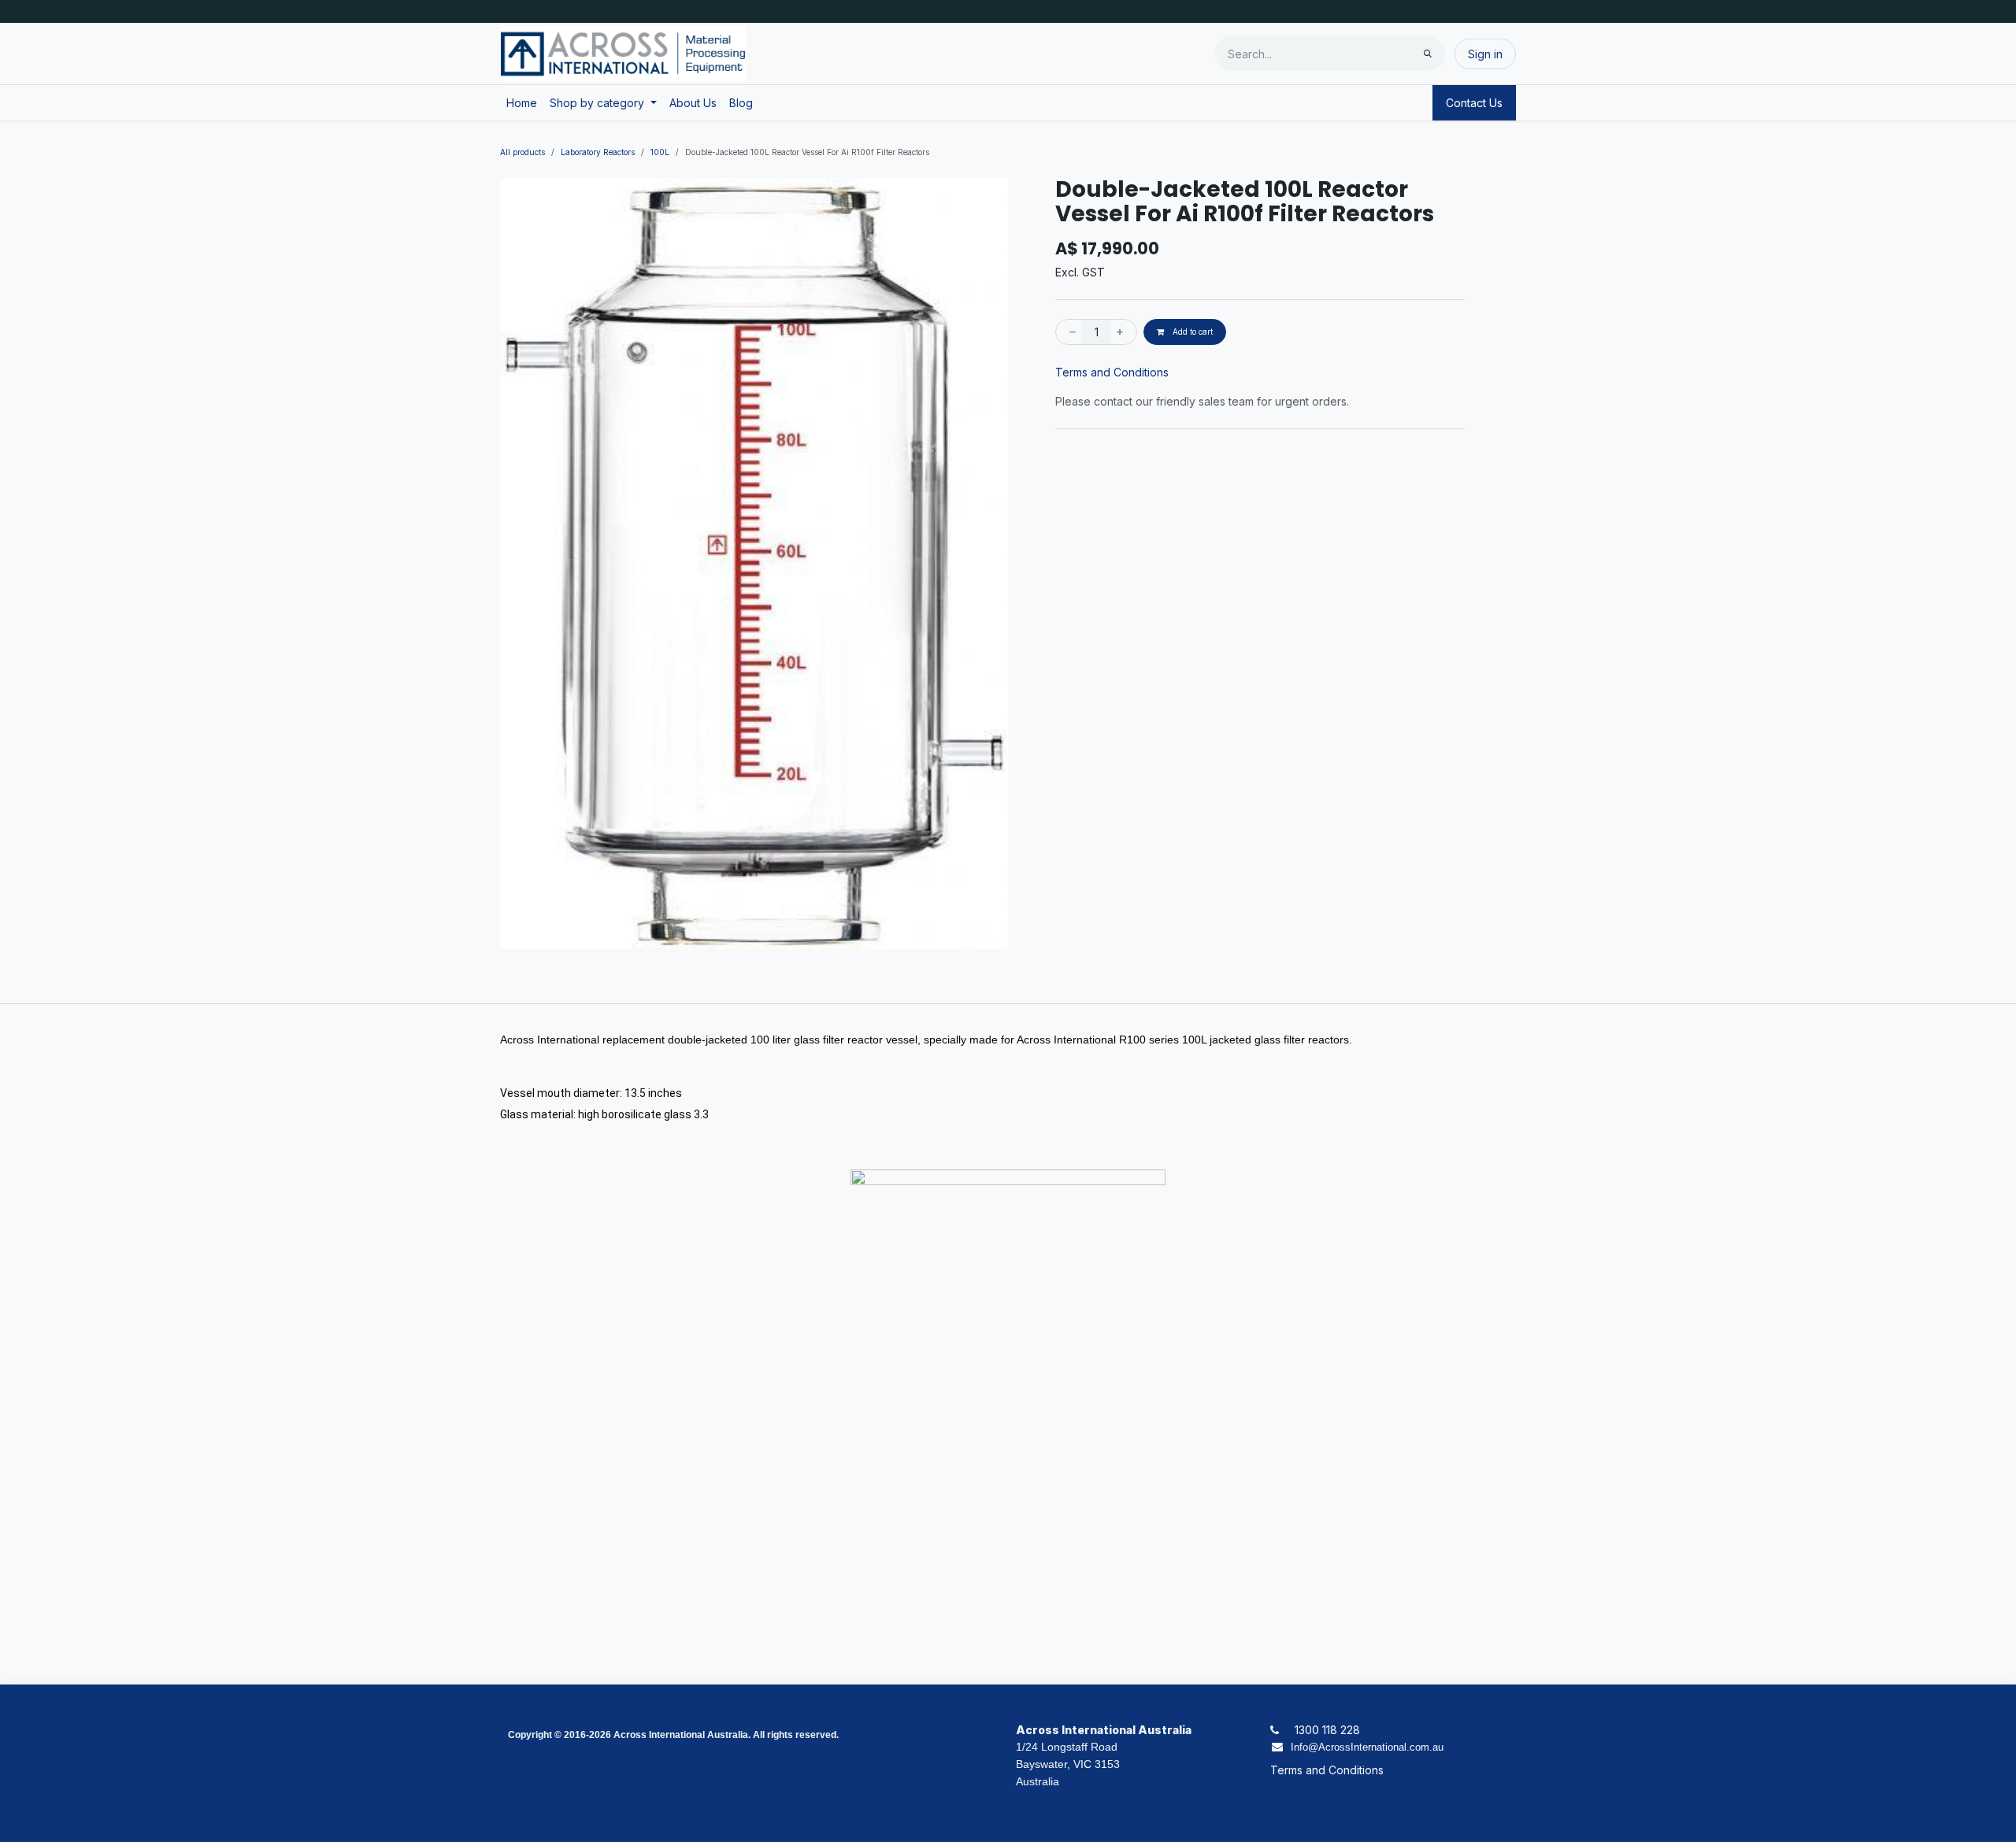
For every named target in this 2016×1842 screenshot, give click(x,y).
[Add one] (1123, 332)
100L (660, 152)
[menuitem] (522, 103)
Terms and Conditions (1112, 372)
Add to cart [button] (1191, 332)
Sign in (1485, 54)
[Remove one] (1069, 332)
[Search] (1428, 54)
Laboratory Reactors (598, 152)
